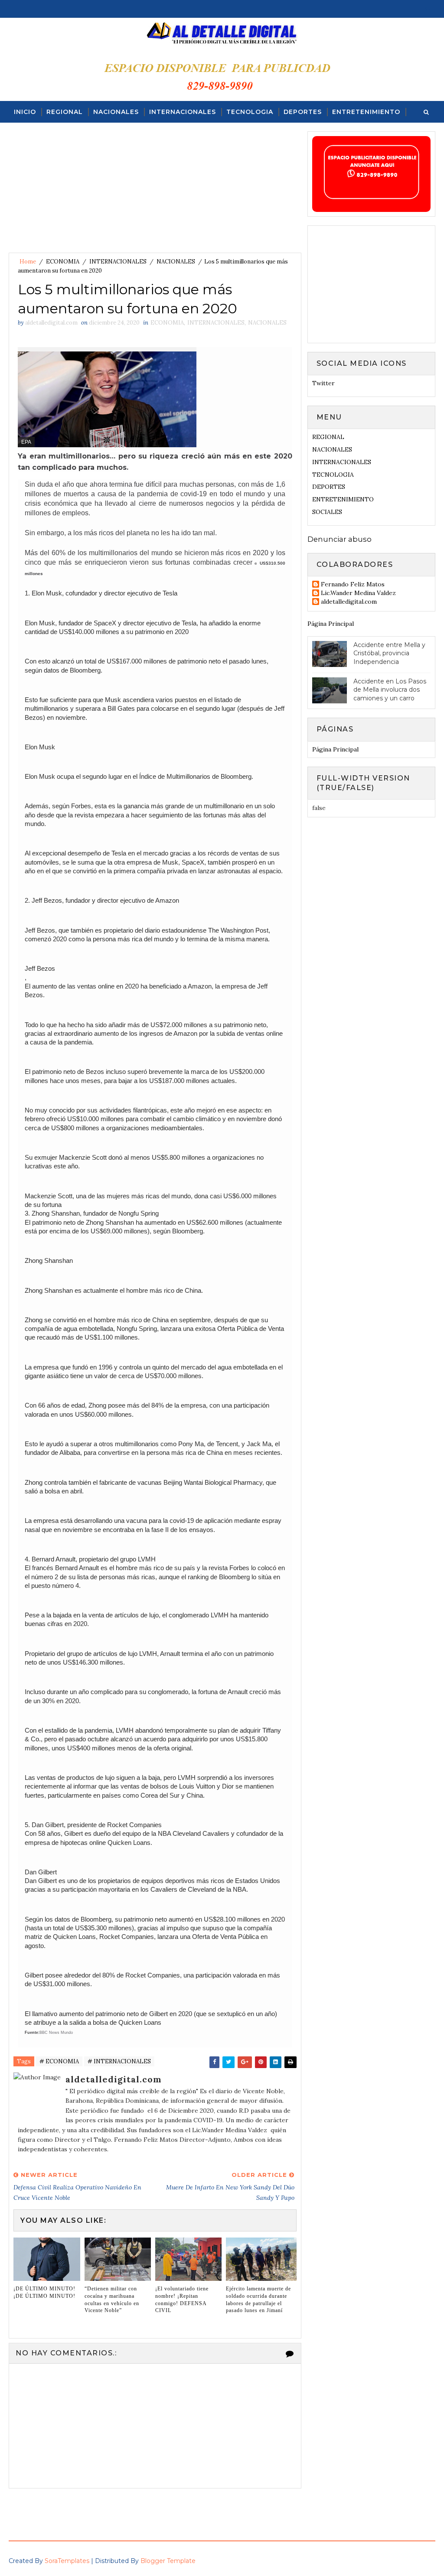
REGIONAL (65, 112)
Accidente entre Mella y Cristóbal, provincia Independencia (389, 653)
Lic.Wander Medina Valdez (358, 593)
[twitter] (428, 9)
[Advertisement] (155, 192)
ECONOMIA (63, 262)
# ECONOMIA (59, 2061)
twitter (323, 383)
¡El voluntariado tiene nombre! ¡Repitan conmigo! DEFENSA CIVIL (182, 2300)
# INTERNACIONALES (119, 2061)
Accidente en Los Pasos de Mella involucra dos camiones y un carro (390, 690)
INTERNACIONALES (183, 112)
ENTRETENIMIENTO (366, 112)
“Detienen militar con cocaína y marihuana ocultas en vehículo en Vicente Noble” (112, 2300)
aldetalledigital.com (349, 602)
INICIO (25, 112)
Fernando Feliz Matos (353, 584)
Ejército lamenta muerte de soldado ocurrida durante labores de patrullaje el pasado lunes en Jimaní (258, 2300)
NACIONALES (116, 112)
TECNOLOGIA (250, 112)
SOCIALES (31, 133)
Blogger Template (168, 2561)
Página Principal (331, 624)
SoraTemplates (67, 2561)
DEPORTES (303, 112)
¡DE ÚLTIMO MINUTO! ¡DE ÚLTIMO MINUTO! (44, 2292)
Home (28, 262)
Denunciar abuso (340, 539)
